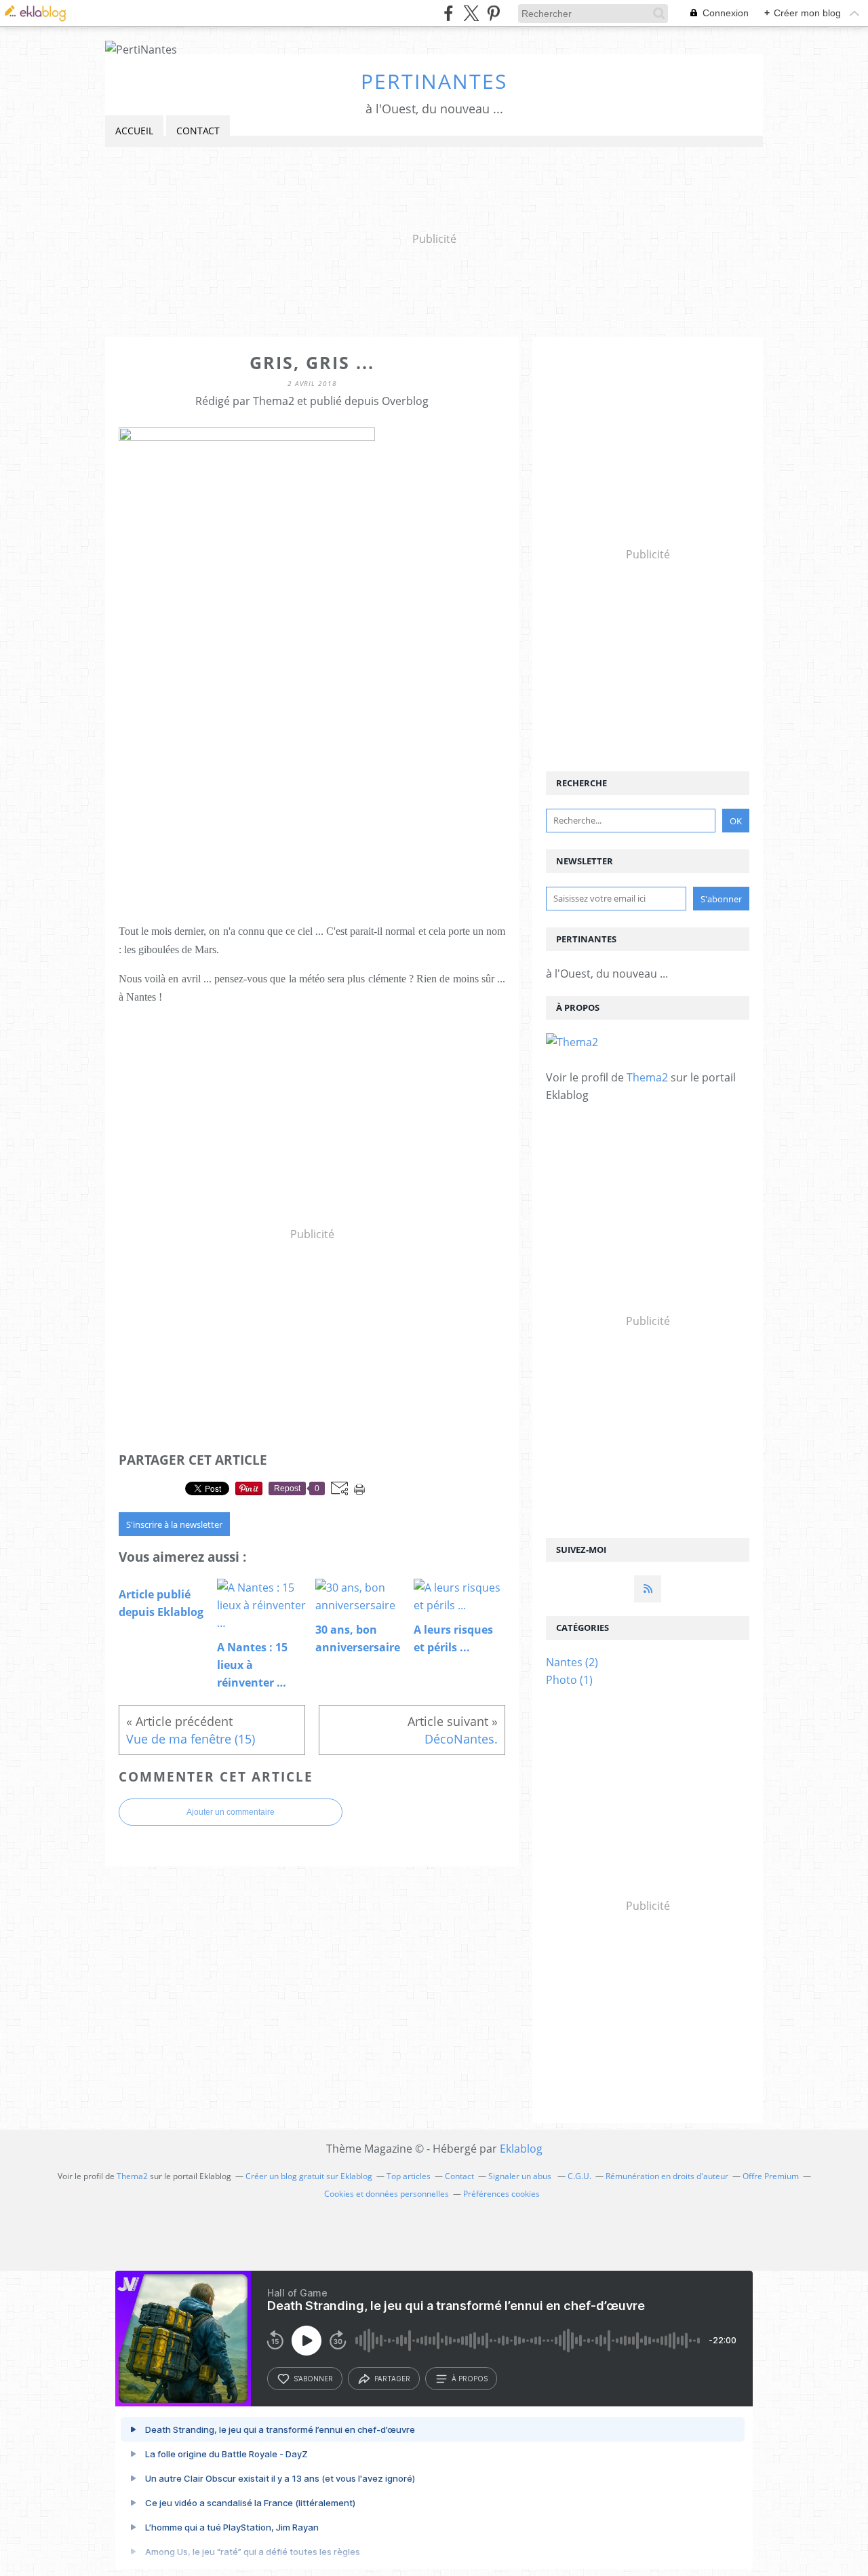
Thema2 (647, 1077)
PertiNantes (434, 81)
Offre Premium (771, 2176)
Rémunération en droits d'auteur (667, 2176)
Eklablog (521, 2149)
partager (392, 2379)
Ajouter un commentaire (231, 1812)
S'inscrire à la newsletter (174, 1524)
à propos (470, 2379)
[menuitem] (134, 131)
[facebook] (449, 13)
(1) (569, 1680)
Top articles (409, 2176)
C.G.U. (579, 2176)
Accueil (134, 131)
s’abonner (313, 2379)
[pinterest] (493, 13)
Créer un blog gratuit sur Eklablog (309, 2176)
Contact (198, 131)
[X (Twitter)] (471, 13)
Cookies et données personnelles (387, 2194)
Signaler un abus (521, 2176)
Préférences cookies (501, 2194)
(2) (572, 1662)
